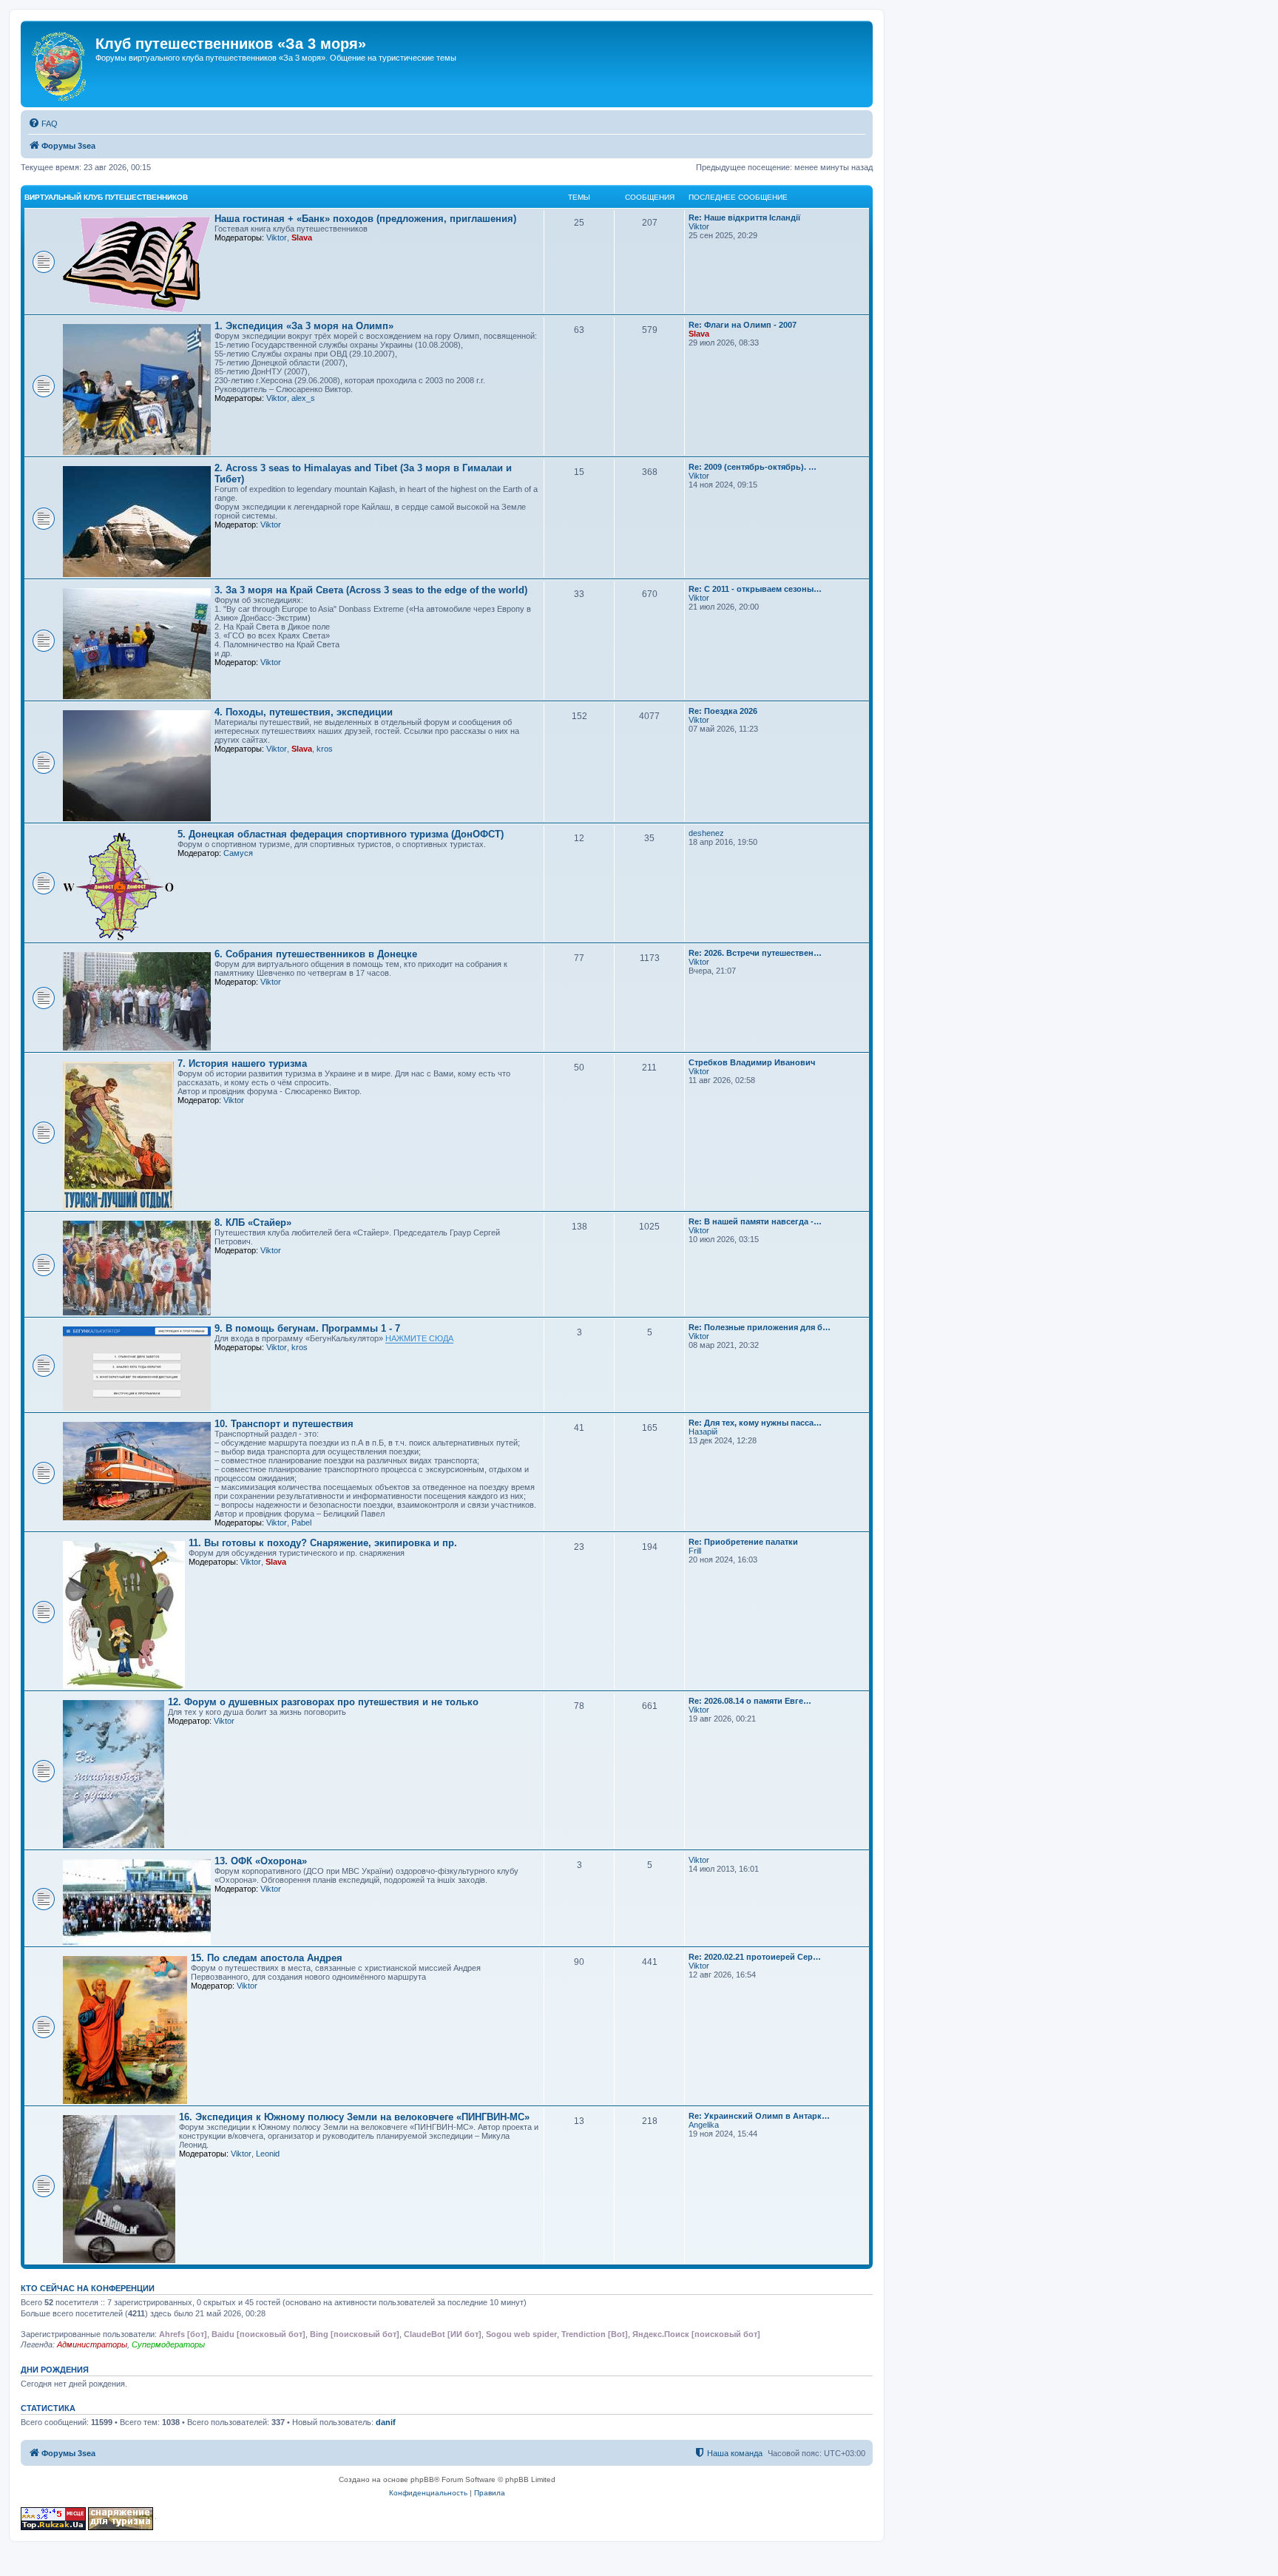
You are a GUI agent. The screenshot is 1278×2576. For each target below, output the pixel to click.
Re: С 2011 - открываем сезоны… (755, 589)
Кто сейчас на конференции (88, 2288)
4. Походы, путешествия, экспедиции (304, 712)
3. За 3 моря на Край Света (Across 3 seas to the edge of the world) (371, 590)
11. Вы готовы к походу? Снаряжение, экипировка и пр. (323, 1543)
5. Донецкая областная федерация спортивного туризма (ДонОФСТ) (341, 834)
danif (386, 2422)
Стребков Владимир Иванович (752, 1062)
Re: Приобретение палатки (743, 1542)
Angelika (704, 2125)
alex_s (303, 398)
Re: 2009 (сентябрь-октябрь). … (753, 467)
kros (325, 749)
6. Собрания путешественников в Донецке (316, 954)
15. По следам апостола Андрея (267, 1958)
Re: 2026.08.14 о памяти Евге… (750, 1701)
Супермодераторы (168, 2344)
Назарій (703, 1432)
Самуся (238, 853)
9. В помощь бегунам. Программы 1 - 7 (307, 1328)
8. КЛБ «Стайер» (253, 1223)
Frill (695, 1551)
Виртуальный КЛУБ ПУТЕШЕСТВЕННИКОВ (106, 197)
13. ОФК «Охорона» (261, 1861)
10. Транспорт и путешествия (284, 1424)
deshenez (706, 833)
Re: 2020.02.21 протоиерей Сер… (755, 1957)
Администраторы (92, 2344)
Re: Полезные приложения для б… (760, 1327)
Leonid (268, 2154)
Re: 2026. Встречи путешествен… (755, 953)
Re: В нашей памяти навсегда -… (755, 1221)
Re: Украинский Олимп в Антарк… (759, 2116)
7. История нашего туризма (242, 1063)
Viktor (277, 237)
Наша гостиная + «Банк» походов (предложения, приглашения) (365, 219)
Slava (302, 237)
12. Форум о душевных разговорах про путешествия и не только (323, 1702)
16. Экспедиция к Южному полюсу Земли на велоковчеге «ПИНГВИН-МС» (354, 2117)
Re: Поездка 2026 (723, 711)
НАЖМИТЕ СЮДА (419, 1338)
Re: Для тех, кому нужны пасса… (755, 1423)
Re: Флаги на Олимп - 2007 (743, 325)
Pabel (301, 1523)
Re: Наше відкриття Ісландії (744, 218)
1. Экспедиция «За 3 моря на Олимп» (304, 326)
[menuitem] (43, 124)
